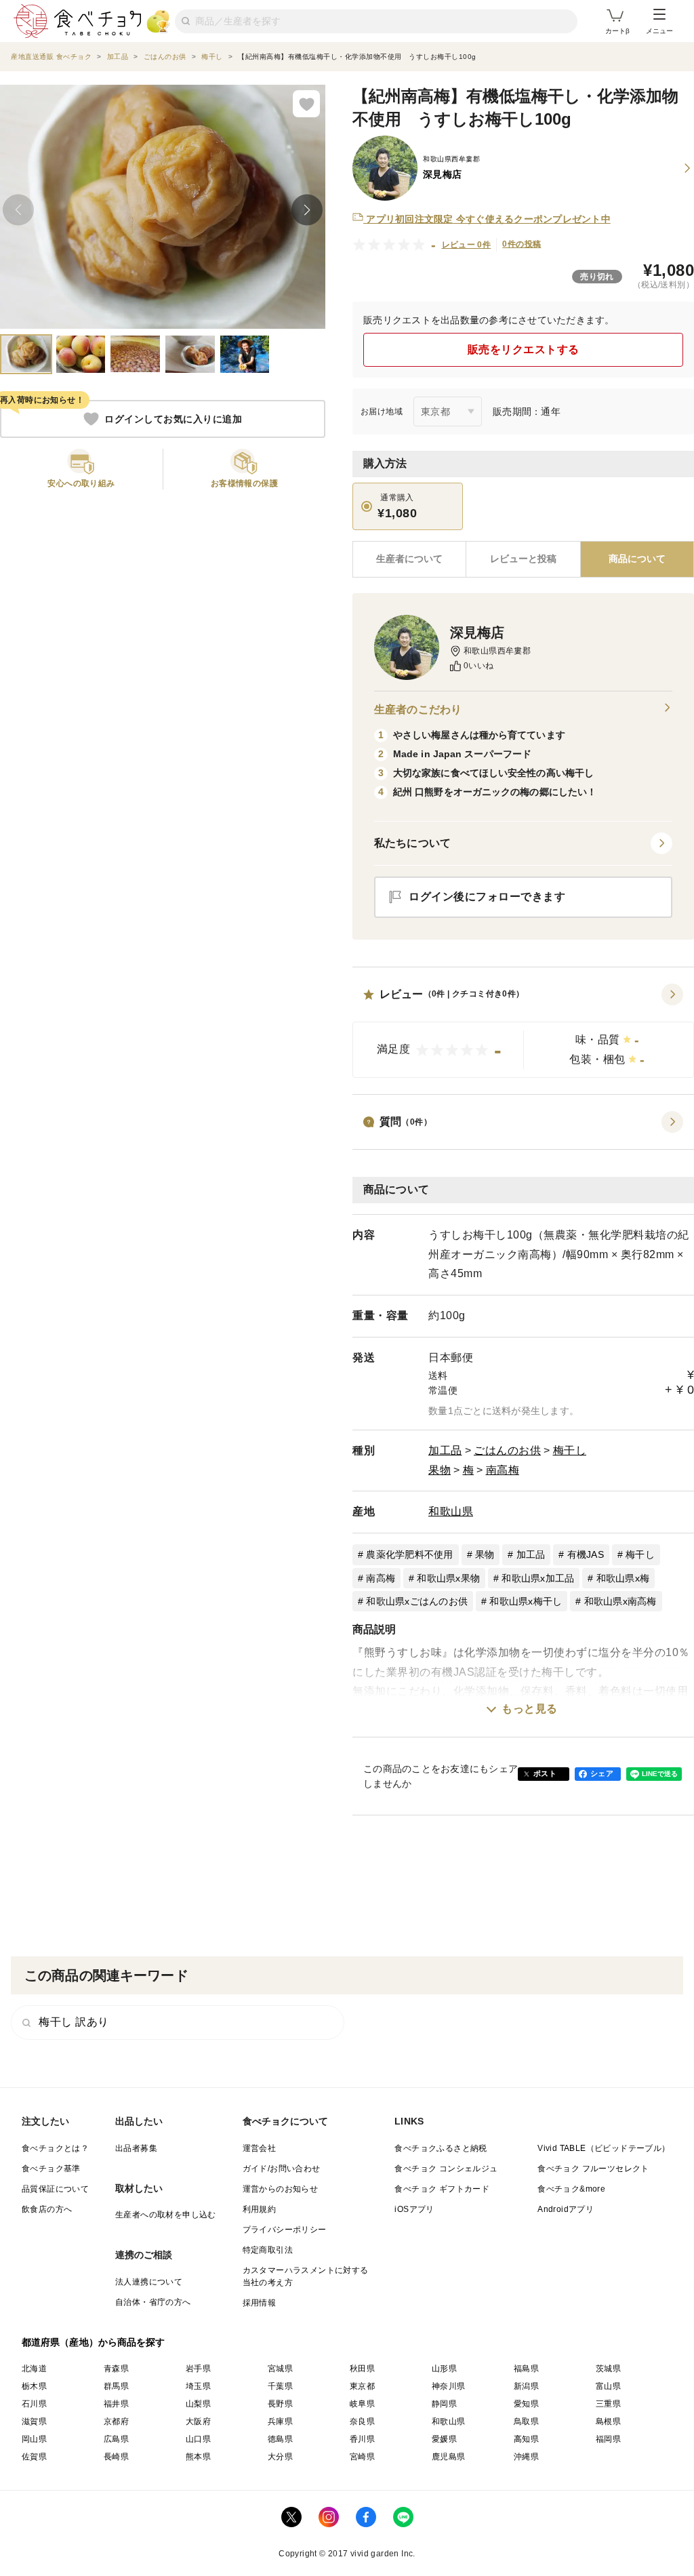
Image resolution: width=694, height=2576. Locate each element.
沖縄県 (526, 2457)
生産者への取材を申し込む (166, 2215)
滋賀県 (34, 2421)
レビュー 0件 (467, 245)
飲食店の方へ (47, 2209)
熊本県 (198, 2457)
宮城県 (280, 2369)
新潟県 (526, 2386)
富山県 (608, 2386)
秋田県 (362, 2369)
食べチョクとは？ (55, 2148)
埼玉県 (198, 2386)
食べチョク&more (571, 2189)
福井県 (116, 2404)
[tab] (523, 559)
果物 (440, 1470)
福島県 (526, 2369)
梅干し (570, 1450)
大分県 (280, 2457)
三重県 (608, 2404)
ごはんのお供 (507, 1450)
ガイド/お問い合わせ (282, 2169)
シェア (602, 1773)
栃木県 (34, 2386)
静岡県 (444, 2404)
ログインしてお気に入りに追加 (173, 419)
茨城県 (608, 2369)
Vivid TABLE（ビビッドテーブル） (604, 2148)
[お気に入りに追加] (306, 104)
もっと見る (530, 1709)
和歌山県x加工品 (538, 1578)
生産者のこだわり (418, 709)
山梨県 (198, 2404)
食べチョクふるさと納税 (441, 2148)
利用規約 (260, 2209)
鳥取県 (526, 2421)
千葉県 (280, 2386)
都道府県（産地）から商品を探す (94, 2342)
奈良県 (362, 2421)
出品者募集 (136, 2148)
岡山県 (34, 2439)
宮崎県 (362, 2457)
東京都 (362, 2386)
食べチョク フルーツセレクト (593, 2169)
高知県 (526, 2439)
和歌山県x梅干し (526, 1601)
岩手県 (198, 2369)
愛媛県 (444, 2439)
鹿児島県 (449, 2457)
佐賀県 (34, 2457)
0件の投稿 (522, 244)
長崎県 (116, 2457)
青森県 (116, 2369)
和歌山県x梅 (623, 1578)
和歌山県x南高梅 (620, 1601)
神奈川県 (449, 2386)
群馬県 (116, 2386)
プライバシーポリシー (285, 2230)
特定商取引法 (268, 2250)
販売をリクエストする (524, 349)
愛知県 (526, 2404)
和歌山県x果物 (448, 1578)
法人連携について (149, 2282)
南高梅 (503, 1470)
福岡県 (608, 2439)
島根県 (608, 2421)
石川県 (34, 2404)
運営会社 (260, 2148)
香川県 (362, 2439)
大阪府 (198, 2421)
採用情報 (260, 2303)
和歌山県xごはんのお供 (417, 1601)
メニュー (659, 31)
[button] (523, 1031)
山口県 (198, 2439)
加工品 (445, 1450)
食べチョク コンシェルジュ (446, 2169)
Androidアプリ (566, 2209)
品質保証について (55, 2189)
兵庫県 (280, 2421)
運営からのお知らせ (281, 2189)
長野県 (280, 2404)
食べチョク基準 (51, 2169)
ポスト (545, 1773)
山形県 (444, 2369)
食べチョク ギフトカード (442, 2189)
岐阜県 (362, 2404)
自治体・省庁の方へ (153, 2302)
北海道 (34, 2369)
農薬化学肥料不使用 (409, 1554)
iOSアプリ (414, 2209)
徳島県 (280, 2439)
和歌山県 (451, 1511)
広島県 (116, 2439)
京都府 (116, 2421)
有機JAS (586, 1554)
